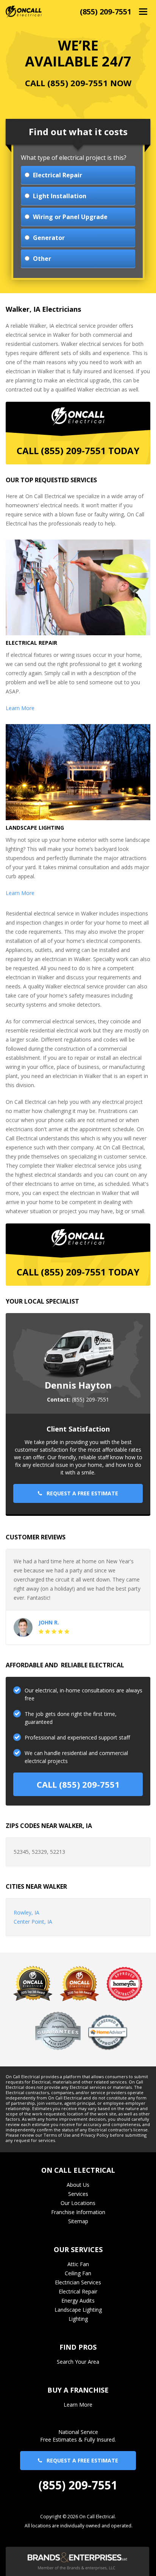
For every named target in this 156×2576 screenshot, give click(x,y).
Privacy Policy (95, 2135)
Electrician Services (78, 2282)
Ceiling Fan (78, 2273)
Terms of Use (57, 2135)
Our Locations (78, 2203)
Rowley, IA (27, 1912)
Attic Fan (78, 2264)
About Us (78, 2185)
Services (78, 2194)
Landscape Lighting (78, 2310)
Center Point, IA (33, 1922)
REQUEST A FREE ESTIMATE (80, 1493)
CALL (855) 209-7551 (78, 1784)
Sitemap (78, 2221)
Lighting (78, 2319)
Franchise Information (78, 2212)
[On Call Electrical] (24, 11)
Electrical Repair (78, 2291)
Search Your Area (78, 2362)
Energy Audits (78, 2301)
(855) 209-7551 (106, 12)
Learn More (20, 708)
